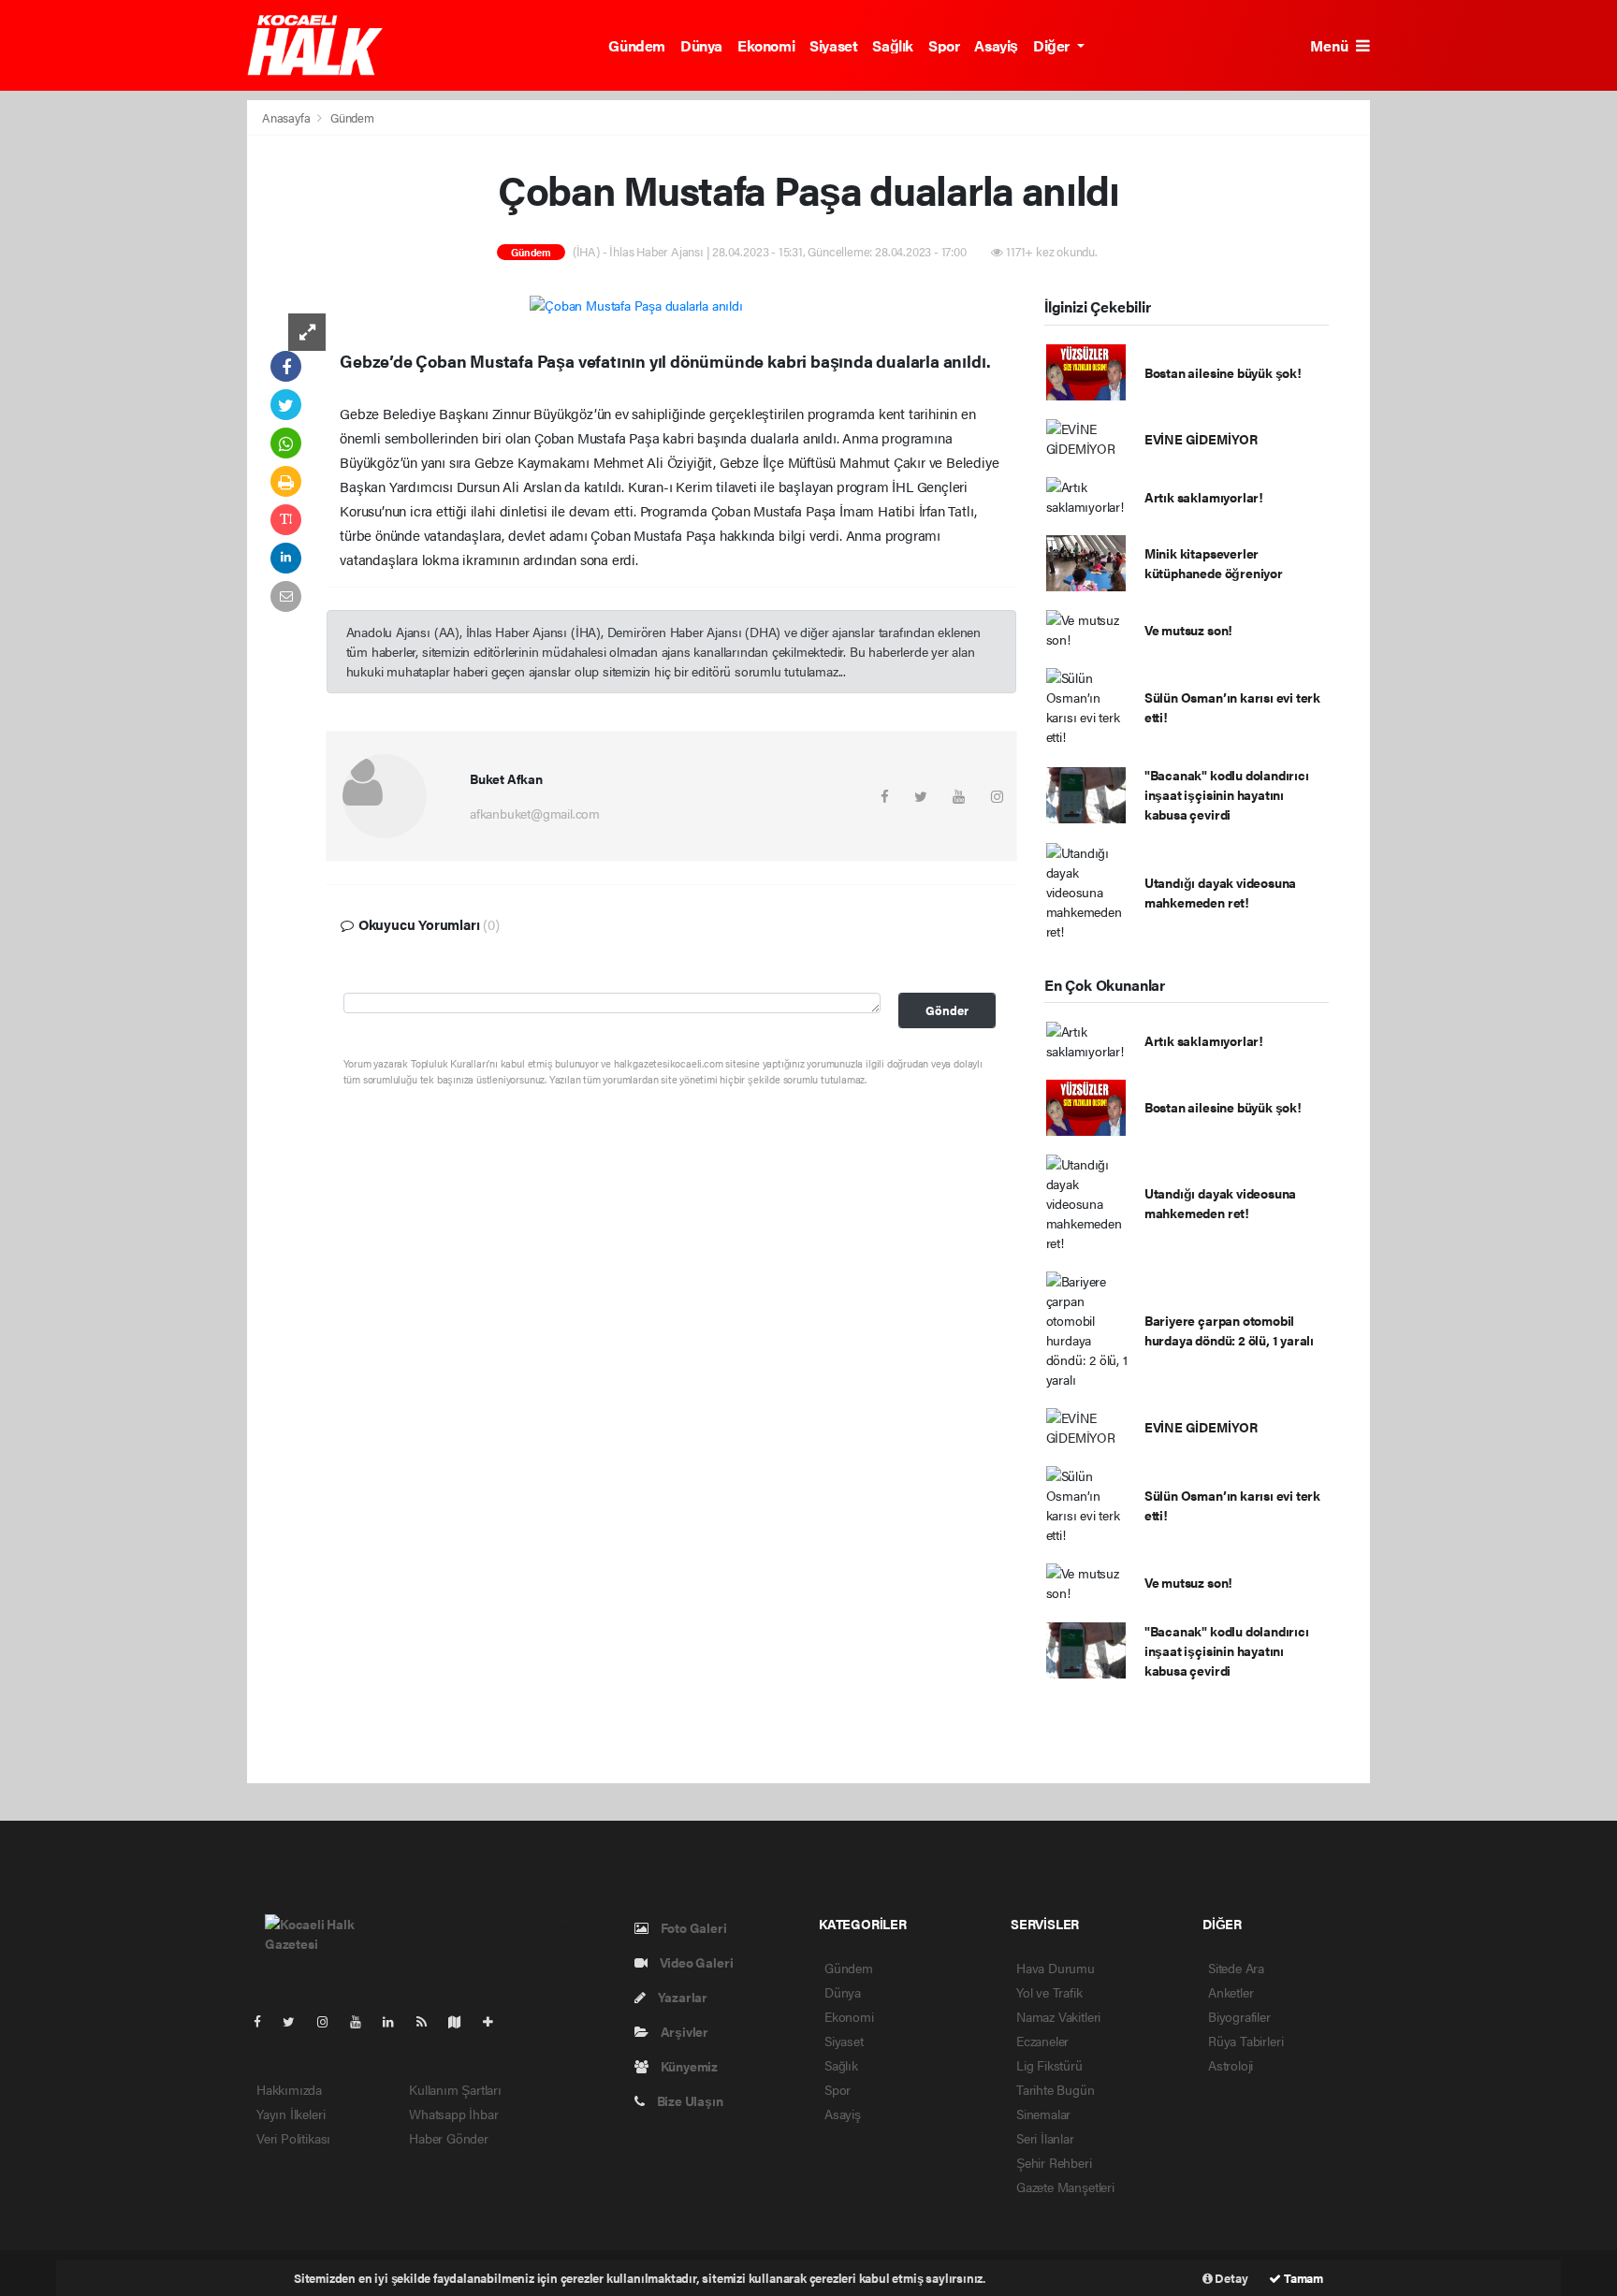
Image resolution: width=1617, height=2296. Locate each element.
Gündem (637, 45)
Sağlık (893, 45)
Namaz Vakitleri (1058, 2016)
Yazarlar (681, 1997)
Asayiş (996, 45)
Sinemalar (1043, 2114)
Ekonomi (766, 45)
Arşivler (683, 2031)
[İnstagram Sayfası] (330, 2021)
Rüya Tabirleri (1246, 2041)
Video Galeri (695, 1962)
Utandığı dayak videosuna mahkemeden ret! (1220, 892)
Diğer (1053, 45)
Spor (944, 45)
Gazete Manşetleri (1065, 2187)
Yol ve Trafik (1049, 1992)
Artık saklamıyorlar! (1204, 497)
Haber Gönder (449, 2138)
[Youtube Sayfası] (363, 2021)
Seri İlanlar (1045, 2138)
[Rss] (429, 2021)
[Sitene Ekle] (495, 2021)
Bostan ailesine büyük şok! (1223, 372)
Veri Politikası (293, 2138)
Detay (1231, 2278)
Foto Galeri (692, 1927)
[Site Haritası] (462, 2021)
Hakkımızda (289, 2089)
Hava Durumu (1056, 1968)
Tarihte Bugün (1056, 2089)
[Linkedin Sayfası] (396, 2021)
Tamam (1302, 2278)
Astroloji (1231, 2065)
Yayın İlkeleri (291, 2114)
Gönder (947, 1010)
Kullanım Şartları (455, 2089)
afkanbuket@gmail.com (535, 813)
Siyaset (833, 45)
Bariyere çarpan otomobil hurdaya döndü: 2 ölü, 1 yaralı (1229, 1330)
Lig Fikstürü (1049, 2065)
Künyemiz (688, 2066)
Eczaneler (1042, 2041)
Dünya (701, 45)
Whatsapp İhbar (453, 2114)
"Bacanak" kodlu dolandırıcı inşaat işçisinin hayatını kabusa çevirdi (1227, 794)
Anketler (1231, 1992)
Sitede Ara (1236, 1968)
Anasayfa (287, 117)
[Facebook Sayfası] (265, 2021)
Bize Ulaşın (689, 2100)
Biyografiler (1239, 2016)
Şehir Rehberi (1054, 2162)
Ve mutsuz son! (1188, 630)
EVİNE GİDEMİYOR (1201, 439)
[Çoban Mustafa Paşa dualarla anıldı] (636, 304)
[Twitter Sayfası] (296, 2021)
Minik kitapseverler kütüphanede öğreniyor (1214, 563)
